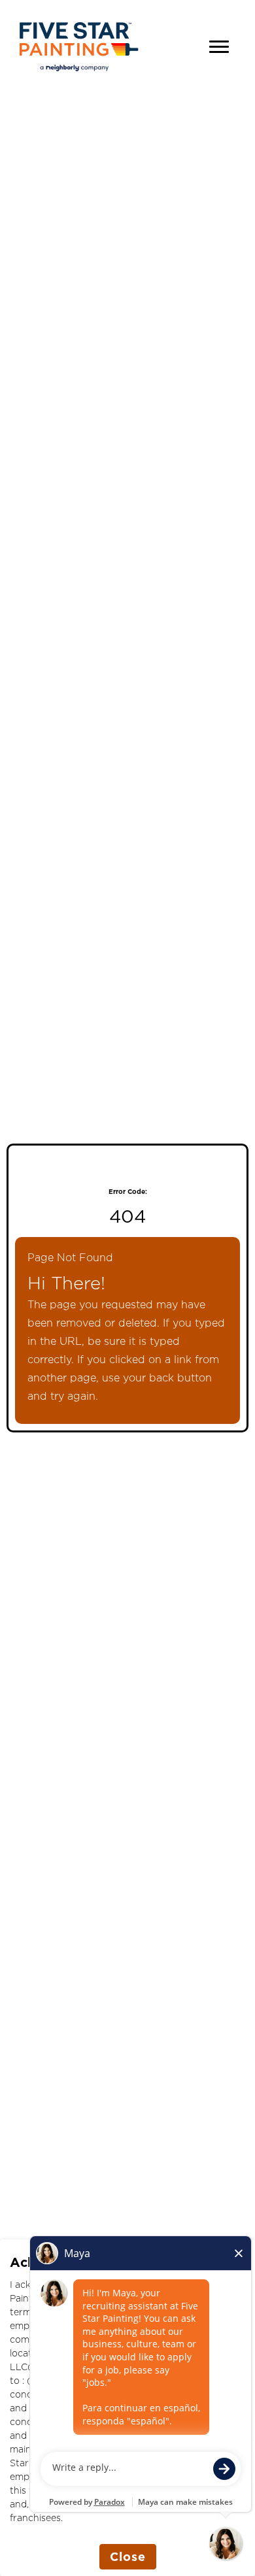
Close (128, 2556)
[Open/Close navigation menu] (219, 47)
